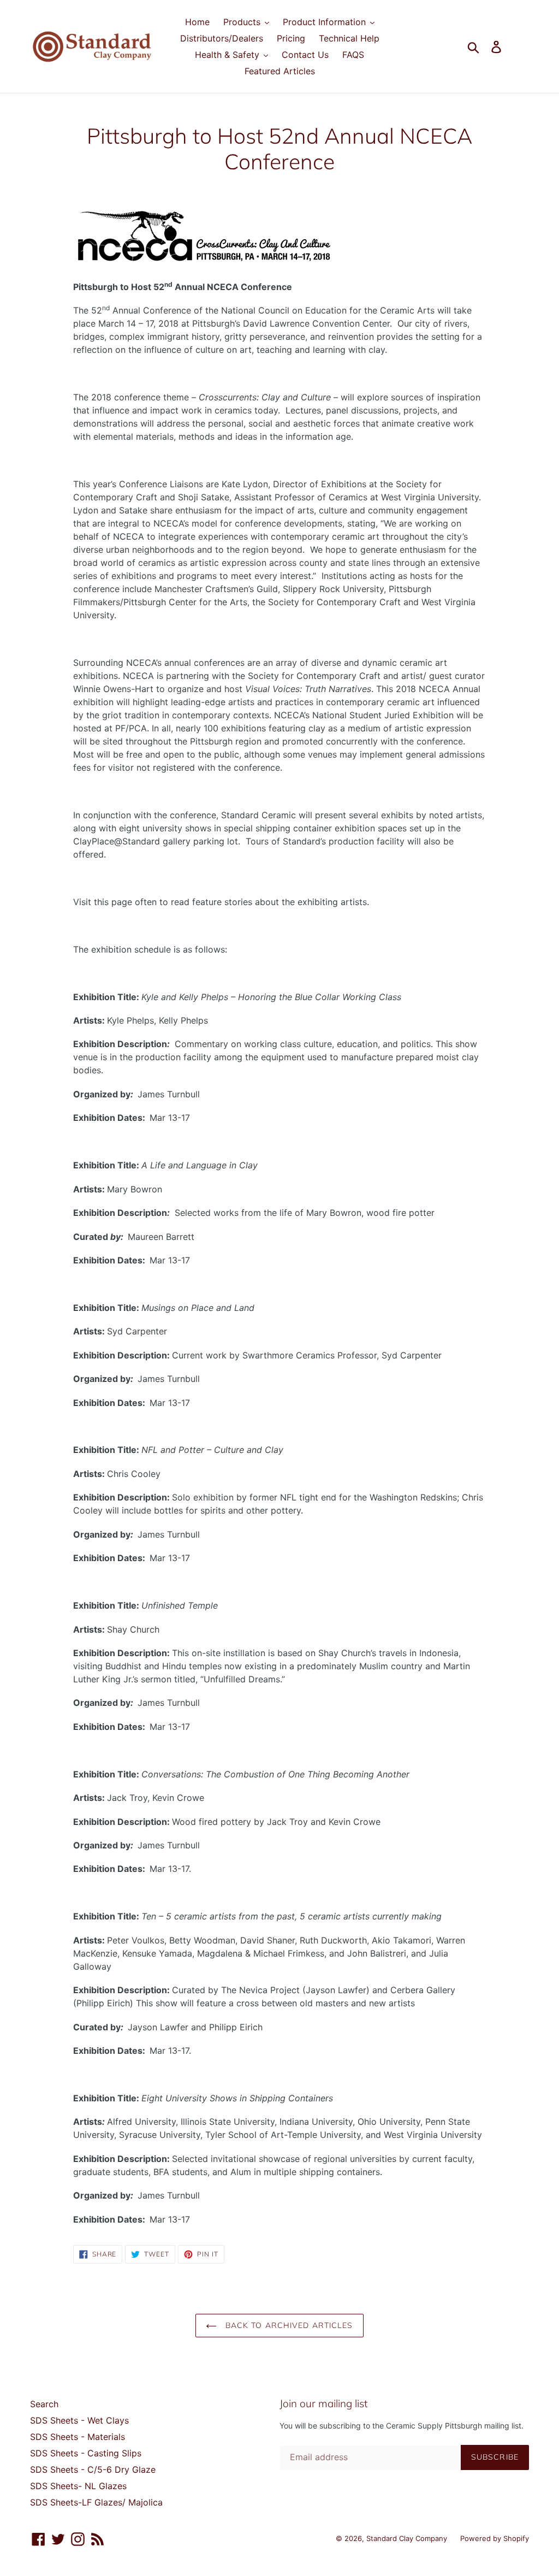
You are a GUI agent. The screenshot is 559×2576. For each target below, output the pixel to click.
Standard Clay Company (408, 2538)
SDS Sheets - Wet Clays (79, 2420)
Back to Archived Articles (287, 2325)
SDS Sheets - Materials (78, 2437)
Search (44, 2404)
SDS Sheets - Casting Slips (86, 2453)
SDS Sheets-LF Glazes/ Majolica (96, 2502)
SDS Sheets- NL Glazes (78, 2486)
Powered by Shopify (495, 2538)
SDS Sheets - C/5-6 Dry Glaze (93, 2469)
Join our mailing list (323, 2404)
